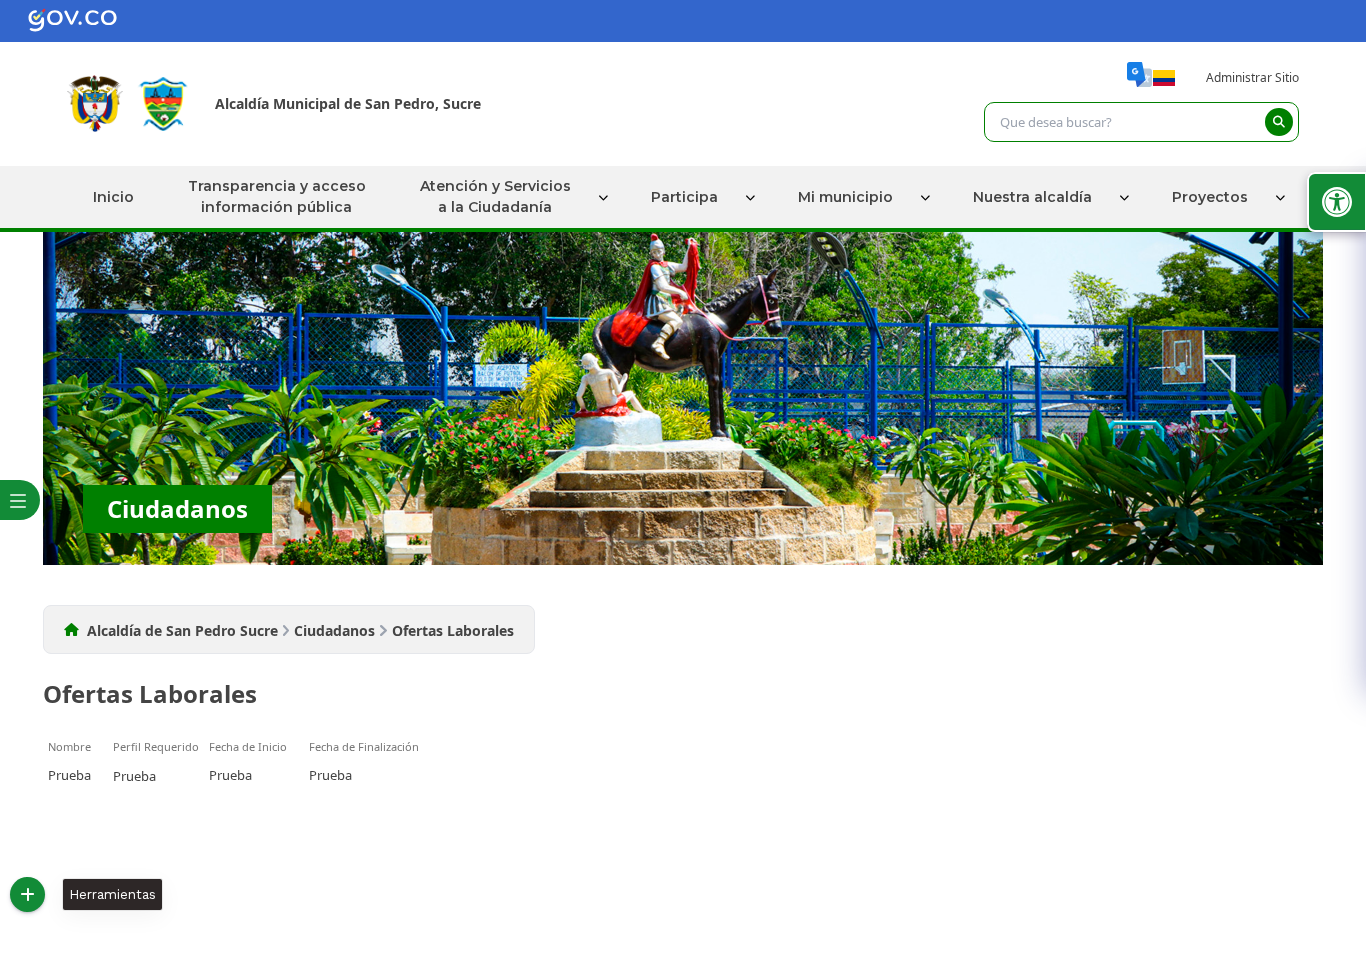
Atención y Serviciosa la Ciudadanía (495, 196)
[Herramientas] (27, 894)
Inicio (113, 196)
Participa (684, 196)
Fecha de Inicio (248, 746)
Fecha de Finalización (364, 746)
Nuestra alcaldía (1032, 196)
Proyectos (1210, 196)
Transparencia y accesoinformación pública (277, 196)
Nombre (69, 746)
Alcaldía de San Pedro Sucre (182, 630)
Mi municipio (845, 196)
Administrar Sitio (1252, 77)
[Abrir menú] (55, 758)
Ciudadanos (334, 630)
